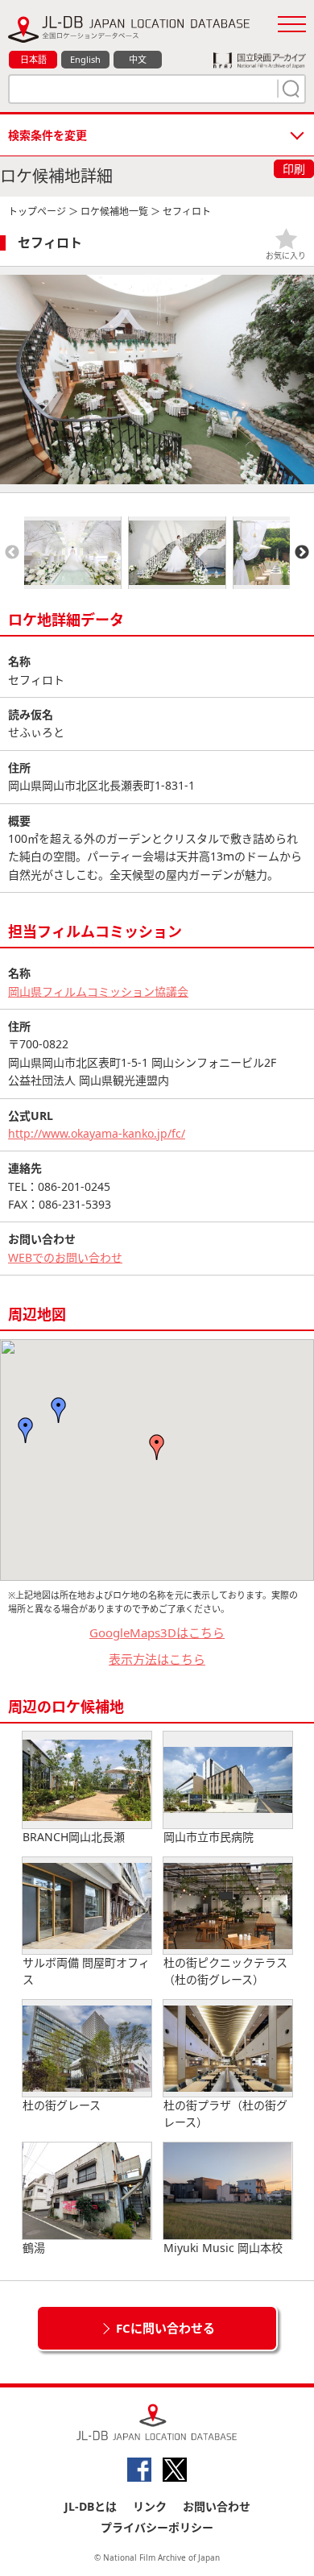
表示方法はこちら (157, 1659)
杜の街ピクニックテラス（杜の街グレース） (225, 1971)
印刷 (294, 169)
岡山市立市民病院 (209, 1837)
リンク (150, 2506)
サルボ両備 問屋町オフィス (86, 1971)
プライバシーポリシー (157, 2527)
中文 (138, 59)
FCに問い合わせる (165, 2328)
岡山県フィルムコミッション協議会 (98, 991)
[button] (59, 1410)
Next (302, 553)
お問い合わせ (217, 2506)
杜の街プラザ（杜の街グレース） (225, 2113)
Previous (12, 553)
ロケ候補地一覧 (114, 212)
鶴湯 (34, 2248)
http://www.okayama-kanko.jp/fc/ (97, 1133)
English (85, 59)
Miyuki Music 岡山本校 (223, 2248)
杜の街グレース (62, 2105)
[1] (289, 89)
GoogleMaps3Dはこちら (157, 1632)
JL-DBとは (91, 2506)
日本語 (33, 59)
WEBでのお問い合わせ (65, 1257)
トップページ (37, 212)
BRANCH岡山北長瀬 (74, 1837)
